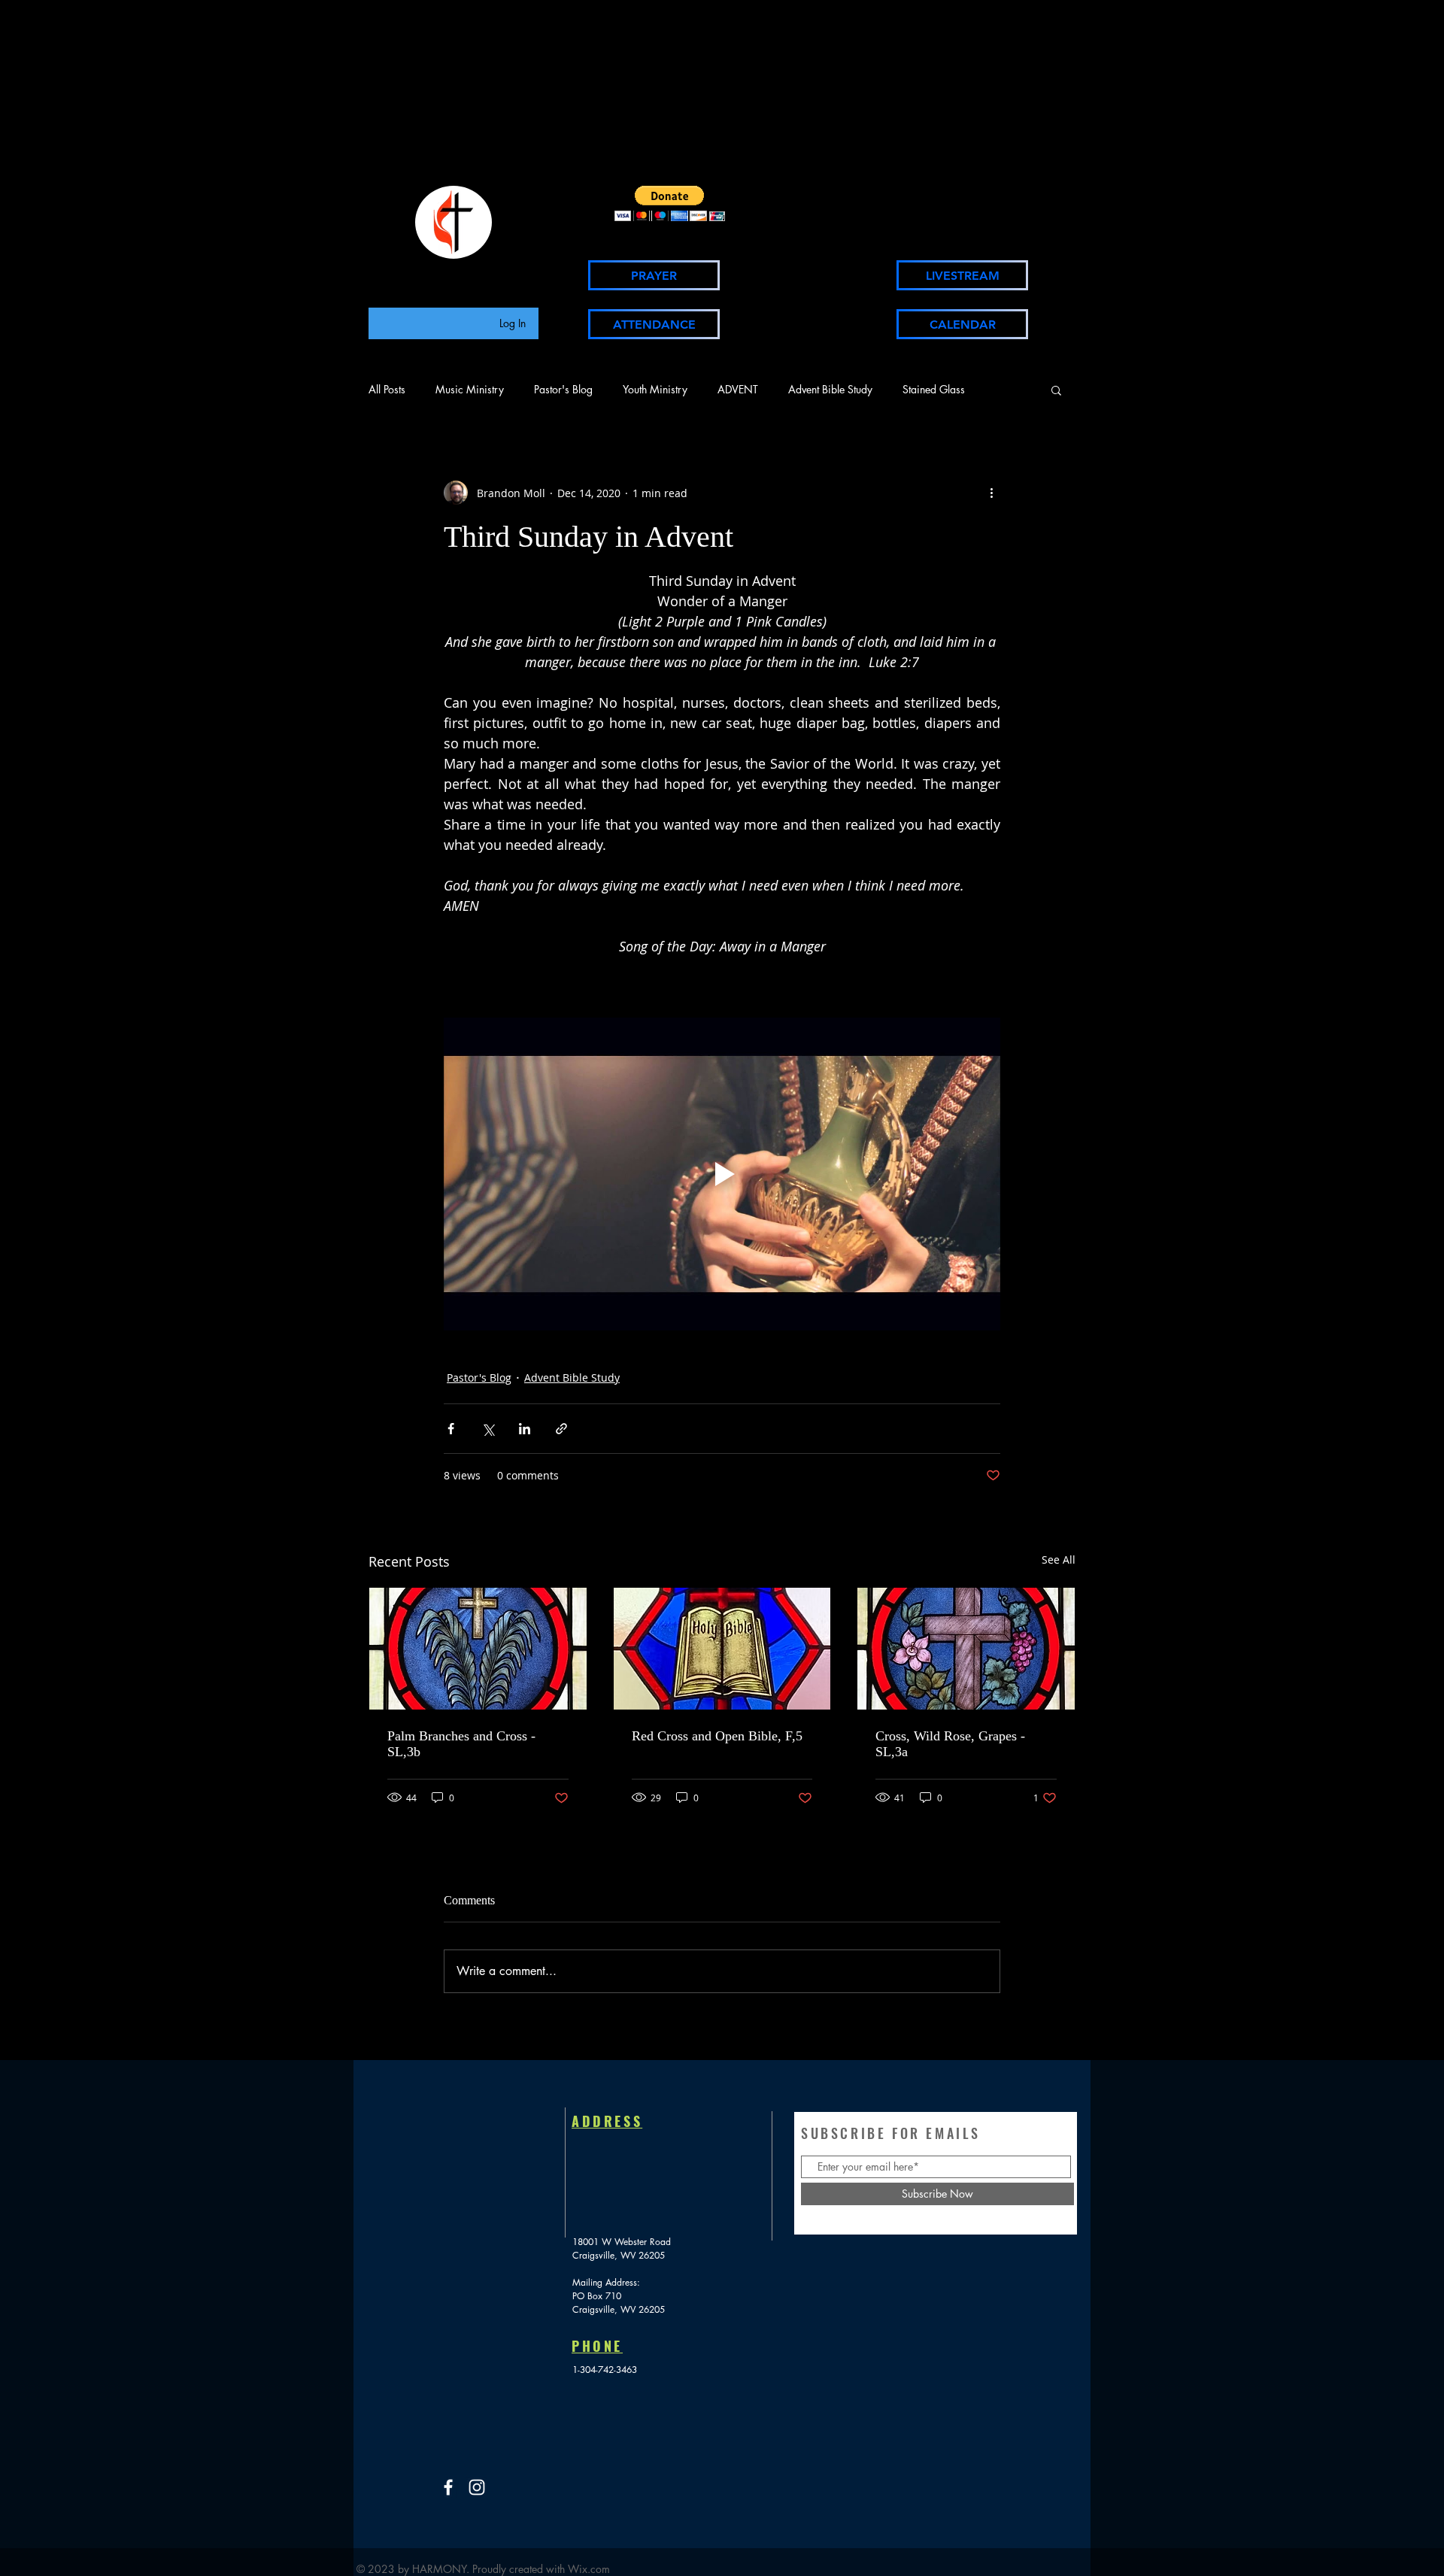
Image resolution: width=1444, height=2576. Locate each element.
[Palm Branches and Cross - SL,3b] (478, 1649)
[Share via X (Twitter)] (488, 1429)
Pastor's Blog (563, 389)
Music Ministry (470, 389)
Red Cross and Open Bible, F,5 (717, 1736)
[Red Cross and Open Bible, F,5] (722, 1649)
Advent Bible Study (830, 389)
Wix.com (589, 2569)
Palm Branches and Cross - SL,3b (461, 1744)
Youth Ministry (655, 389)
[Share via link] (561, 1429)
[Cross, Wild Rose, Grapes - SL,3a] (966, 1649)
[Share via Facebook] (451, 1429)
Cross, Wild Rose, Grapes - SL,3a (950, 1744)
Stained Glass (934, 389)
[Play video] (722, 1174)
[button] (670, 203)
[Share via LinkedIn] (525, 1429)
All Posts (387, 389)
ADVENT (738, 389)
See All (1059, 1560)
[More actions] (991, 493)
